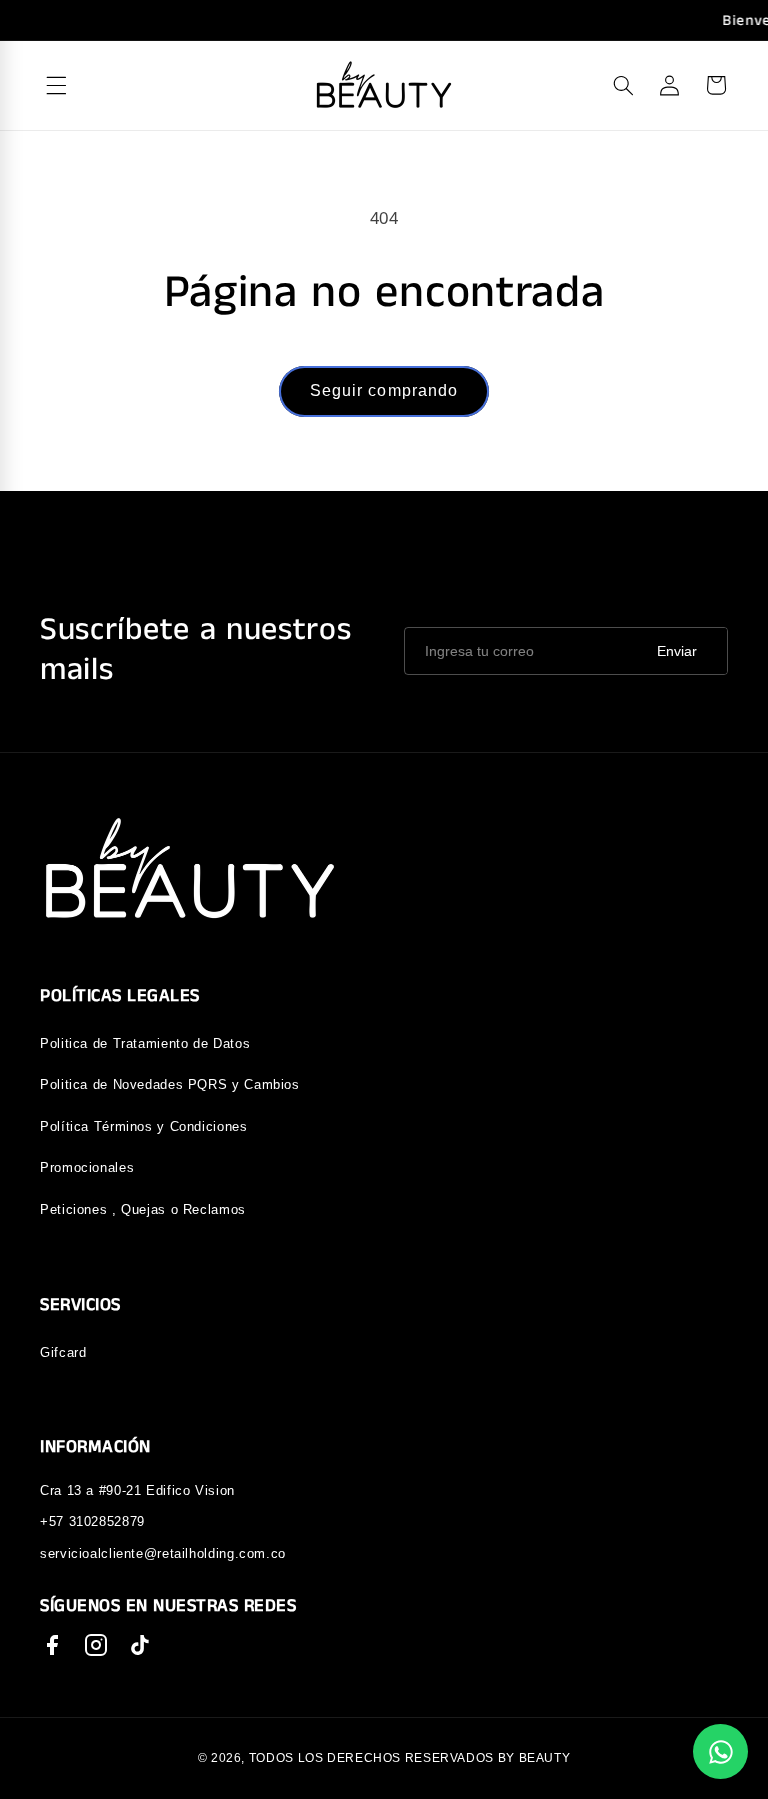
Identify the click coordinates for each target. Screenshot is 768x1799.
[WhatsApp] (720, 1751)
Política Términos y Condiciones (144, 1126)
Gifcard (63, 1352)
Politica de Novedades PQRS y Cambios (170, 1084)
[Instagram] (96, 1645)
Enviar (677, 651)
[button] (623, 85)
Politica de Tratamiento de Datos (145, 1043)
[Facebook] (52, 1645)
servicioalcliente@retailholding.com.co (163, 1553)
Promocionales (87, 1167)
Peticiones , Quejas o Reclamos (143, 1209)
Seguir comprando (384, 390)
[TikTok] (140, 1645)
